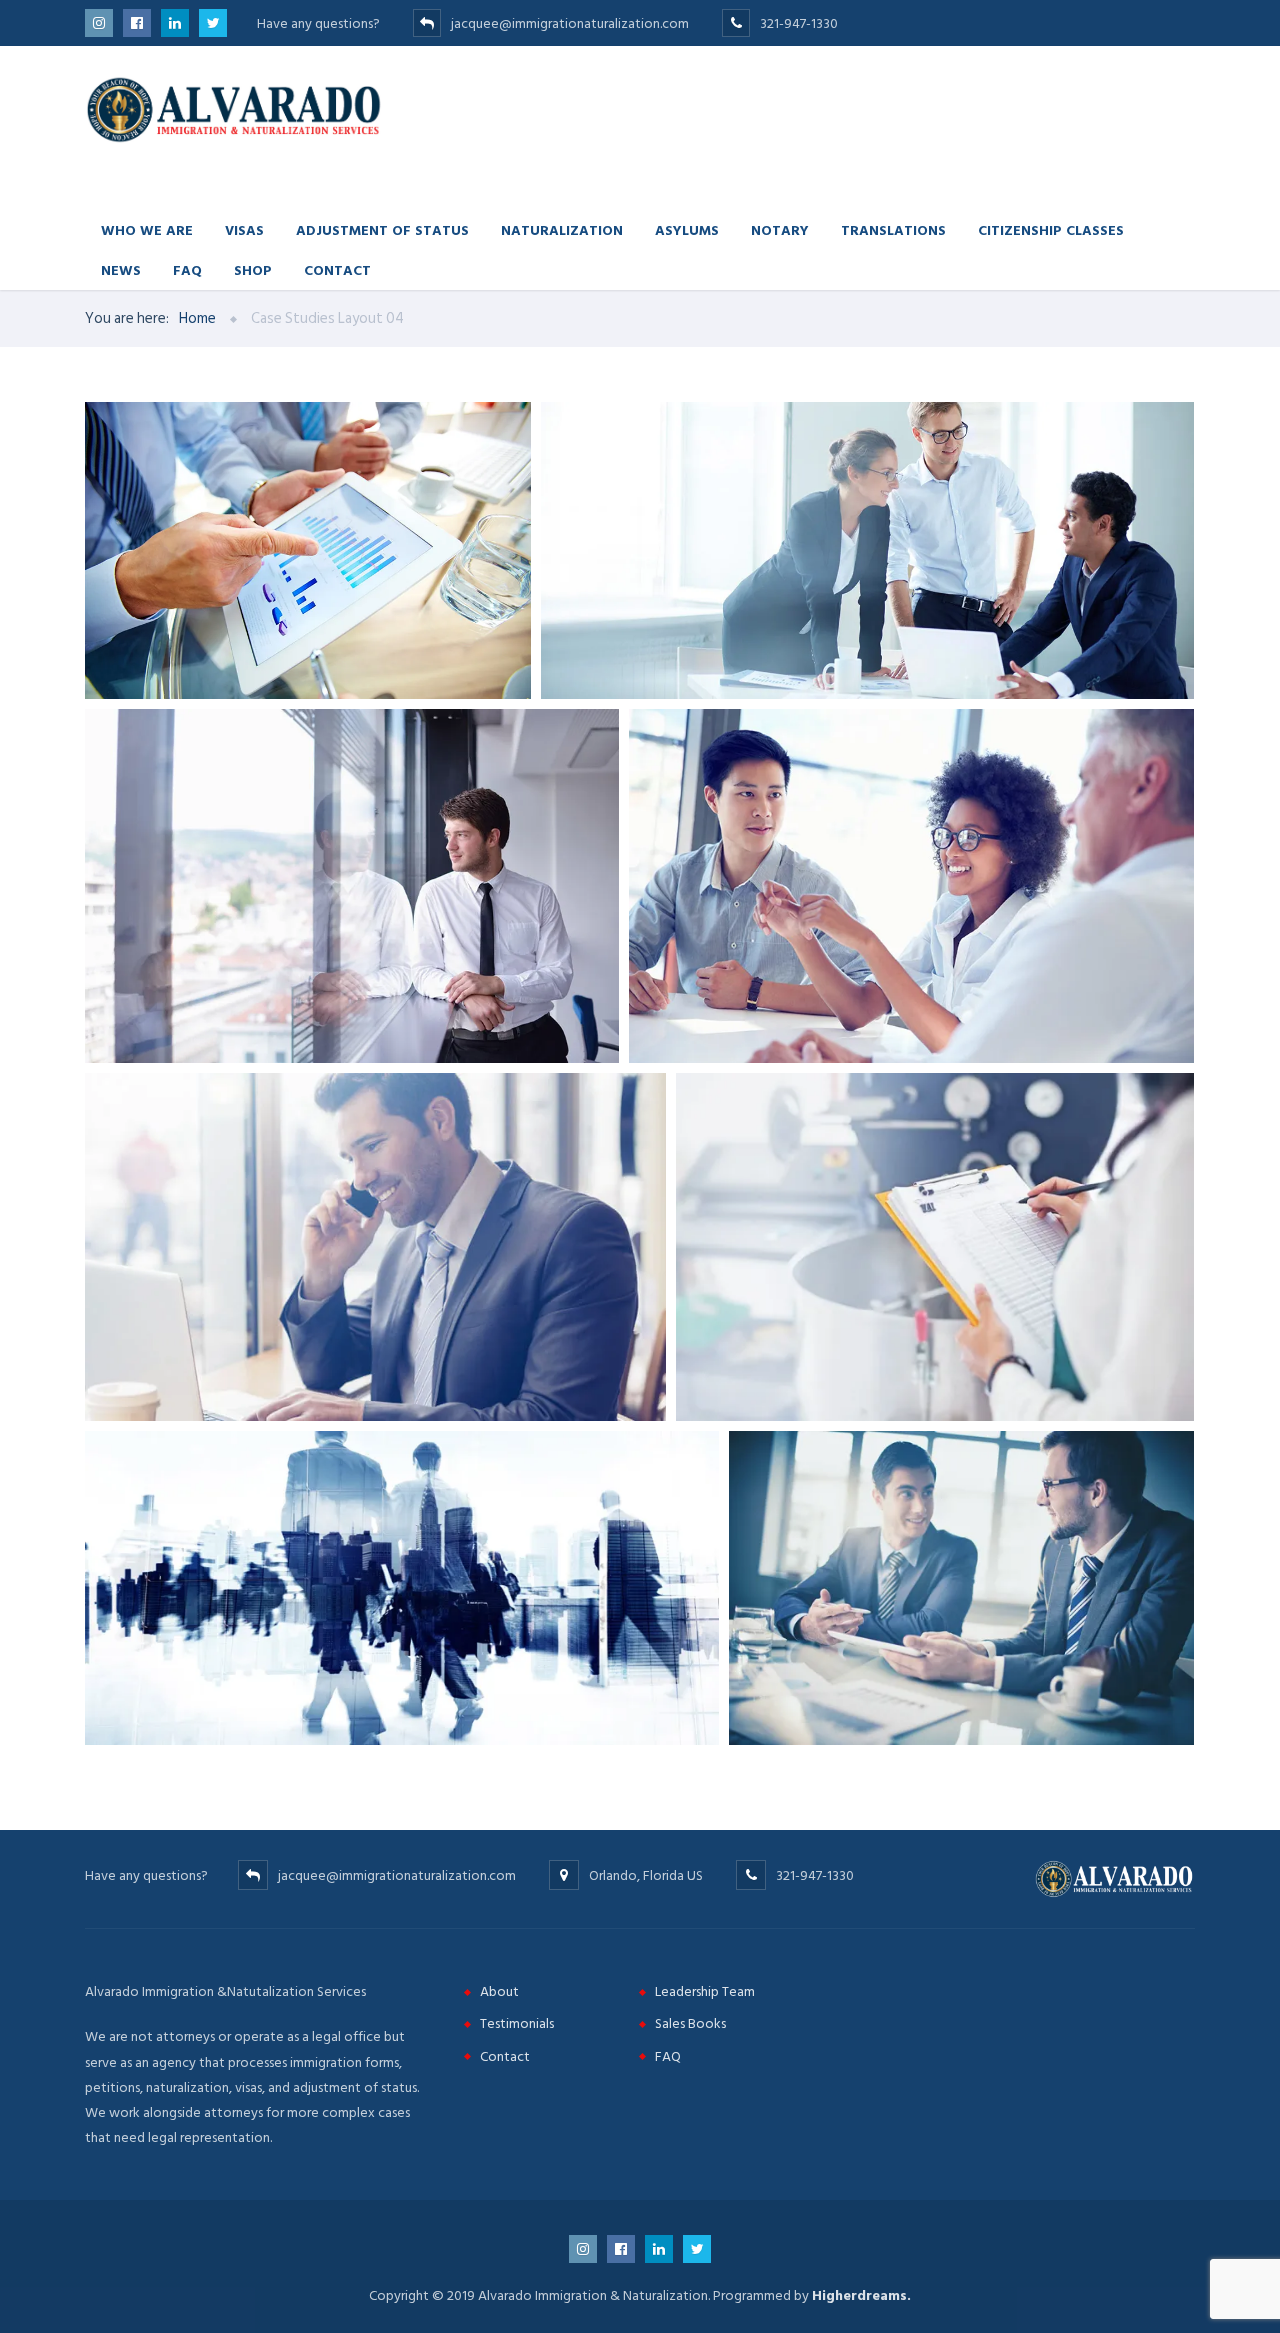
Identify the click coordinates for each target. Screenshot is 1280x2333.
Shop (253, 269)
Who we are (147, 229)
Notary (780, 229)
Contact (337, 269)
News (121, 269)
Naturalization (562, 229)
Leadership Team (705, 1991)
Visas (244, 229)
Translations (893, 229)
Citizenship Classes (1051, 229)
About (499, 1991)
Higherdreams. (861, 2295)
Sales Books (690, 2023)
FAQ (187, 269)
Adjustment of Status (382, 229)
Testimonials (517, 2023)
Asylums (687, 229)
